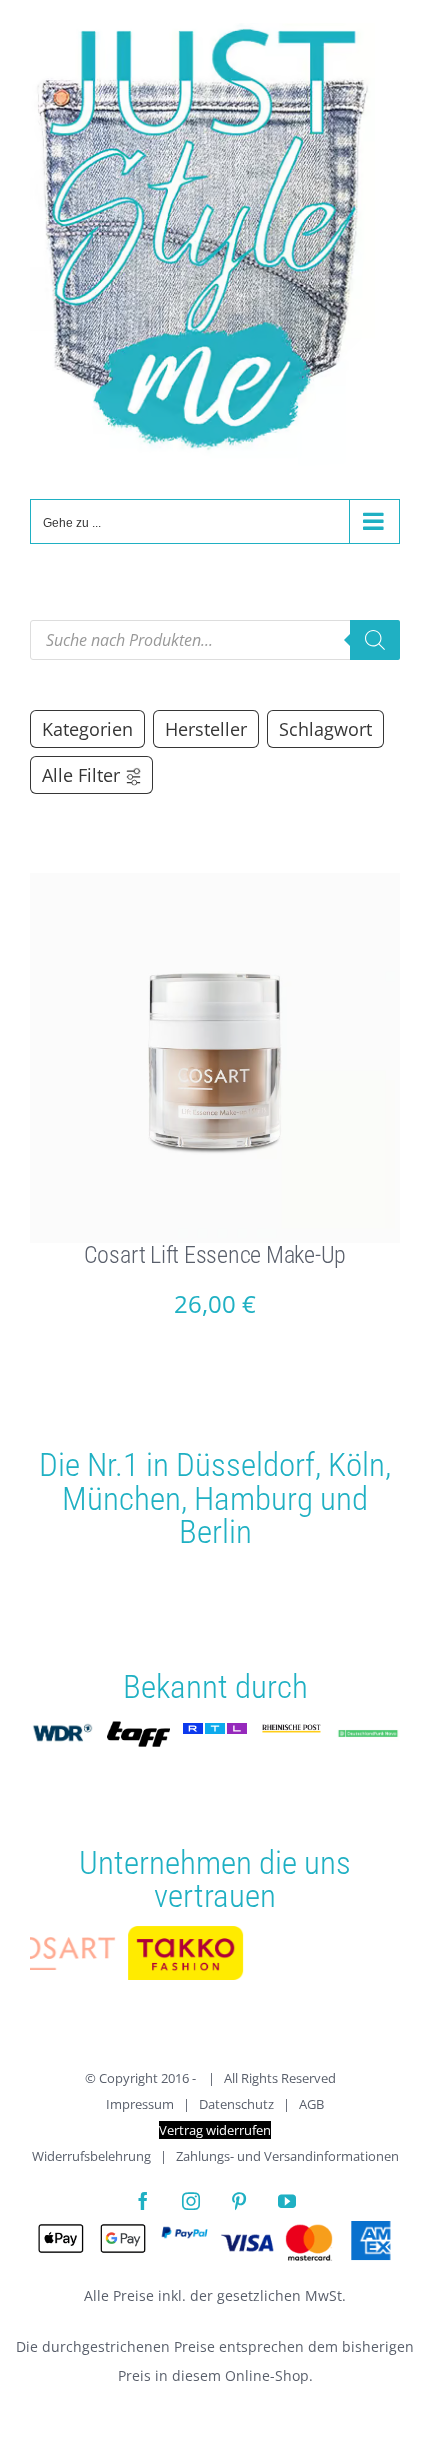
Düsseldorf (245, 1464)
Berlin (215, 1531)
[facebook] (143, 2204)
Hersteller (206, 729)
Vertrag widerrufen (215, 2133)
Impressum (140, 2107)
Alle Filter (81, 775)
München (121, 1498)
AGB (311, 2107)
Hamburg (253, 1498)
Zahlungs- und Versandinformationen (287, 2159)
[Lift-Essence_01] (215, 881)
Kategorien (87, 729)
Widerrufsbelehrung (91, 2159)
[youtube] (287, 2204)
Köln (356, 1464)
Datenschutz (236, 2107)
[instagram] (191, 2204)
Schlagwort (325, 729)
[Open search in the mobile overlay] (215, 640)
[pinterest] (239, 2204)
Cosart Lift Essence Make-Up (215, 1255)
